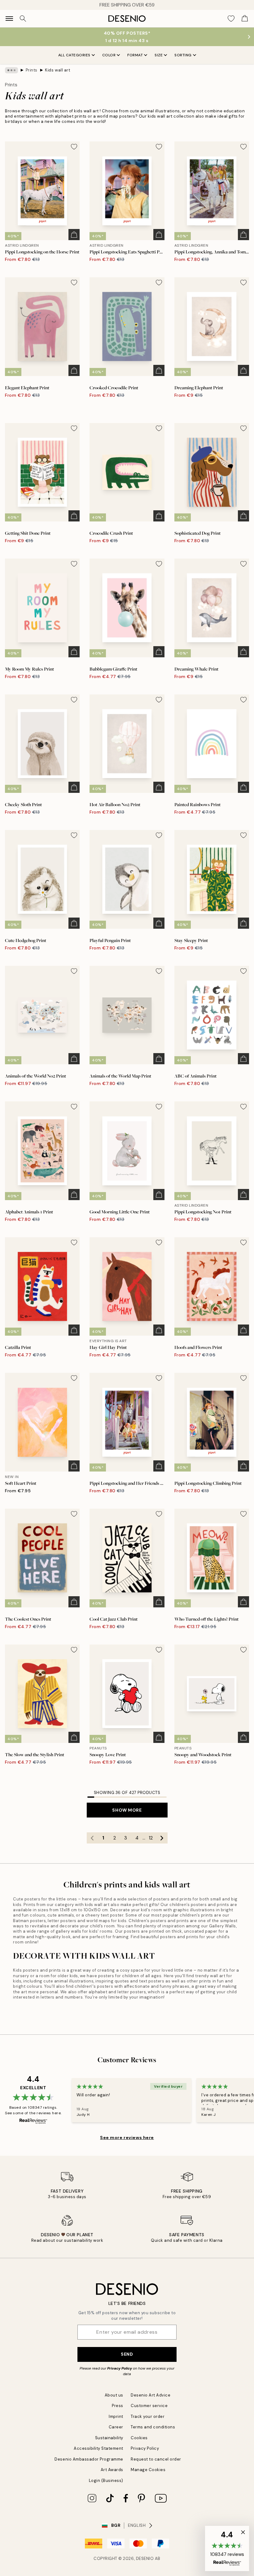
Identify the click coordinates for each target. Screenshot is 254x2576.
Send (127, 2354)
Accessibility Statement (99, 2448)
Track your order (148, 2416)
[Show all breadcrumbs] (11, 70)
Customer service (149, 2406)
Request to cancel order (156, 2459)
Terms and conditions (153, 2427)
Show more (127, 1810)
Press (118, 2406)
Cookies (139, 2438)
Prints (32, 70)
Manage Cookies (148, 2470)
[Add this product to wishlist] (74, 147)
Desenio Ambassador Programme (89, 2459)
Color (109, 55)
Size (159, 55)
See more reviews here (127, 2137)
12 (151, 1838)
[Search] (23, 19)
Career (116, 2427)
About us (114, 2395)
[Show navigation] (9, 19)
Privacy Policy (120, 2368)
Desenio (145, 2559)
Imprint (116, 2416)
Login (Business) (106, 2481)
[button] (227, 2548)
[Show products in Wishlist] (231, 19)
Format (135, 55)
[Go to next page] (162, 1838)
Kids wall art (58, 70)
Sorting (183, 55)
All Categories (74, 55)
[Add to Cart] (74, 235)
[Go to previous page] (92, 1838)
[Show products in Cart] (245, 19)
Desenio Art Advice (151, 2395)
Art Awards (112, 2470)
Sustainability (109, 2438)
